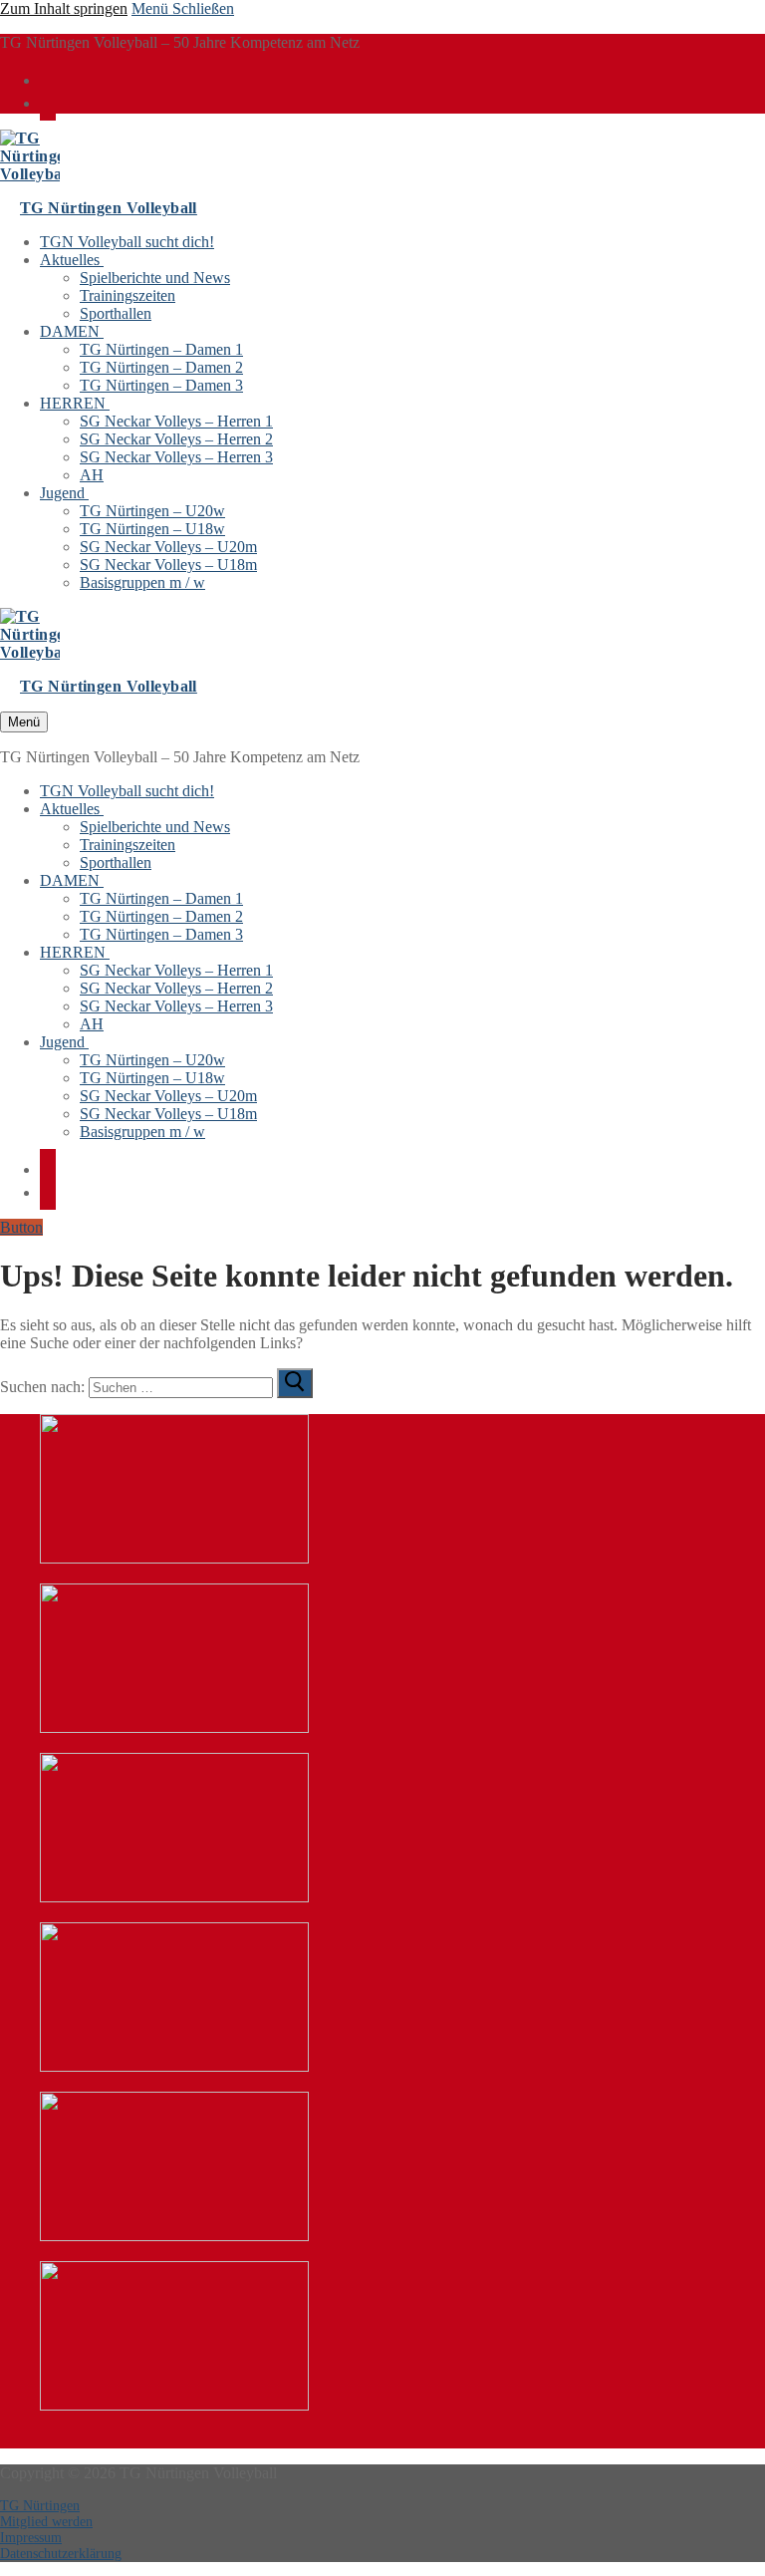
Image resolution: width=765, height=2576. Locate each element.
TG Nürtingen (40, 2506)
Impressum (31, 2538)
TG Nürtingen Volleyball (109, 208)
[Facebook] (48, 79)
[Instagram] (48, 102)
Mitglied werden (46, 2522)
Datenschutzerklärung (61, 2554)
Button (21, 1227)
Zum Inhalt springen (64, 8)
